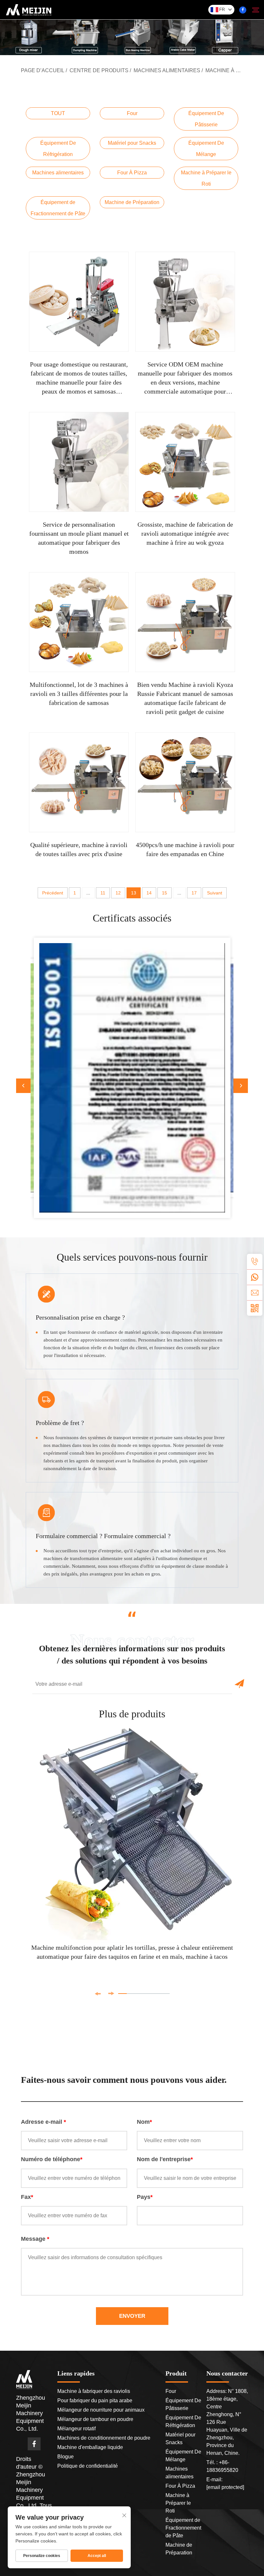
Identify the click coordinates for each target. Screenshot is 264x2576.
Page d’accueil (43, 70)
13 (134, 893)
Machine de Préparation (132, 202)
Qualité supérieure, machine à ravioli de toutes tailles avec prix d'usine (79, 849)
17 (194, 893)
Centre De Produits (99, 70)
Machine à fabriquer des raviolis (94, 2391)
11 (103, 893)
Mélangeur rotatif (76, 2429)
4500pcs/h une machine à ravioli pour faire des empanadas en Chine (185, 849)
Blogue (66, 2457)
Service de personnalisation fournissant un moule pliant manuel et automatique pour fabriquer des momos (79, 538)
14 (149, 893)
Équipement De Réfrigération (58, 149)
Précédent (53, 893)
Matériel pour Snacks (132, 143)
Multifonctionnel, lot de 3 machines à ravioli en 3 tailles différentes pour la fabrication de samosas (79, 694)
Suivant (215, 893)
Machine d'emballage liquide (90, 2447)
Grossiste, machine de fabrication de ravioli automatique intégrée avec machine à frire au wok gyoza (185, 533)
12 (118, 893)
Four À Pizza (132, 173)
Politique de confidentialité (88, 2466)
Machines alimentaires (167, 70)
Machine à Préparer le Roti (206, 178)
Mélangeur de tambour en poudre (95, 2419)
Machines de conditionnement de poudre (104, 2438)
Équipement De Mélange (206, 149)
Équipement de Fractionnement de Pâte (58, 208)
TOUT (58, 113)
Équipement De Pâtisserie (206, 119)
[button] (23, 1086)
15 (165, 893)
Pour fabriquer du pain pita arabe (95, 2400)
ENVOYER (132, 2316)
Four (132, 113)
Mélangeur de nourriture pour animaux (101, 2410)
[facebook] (243, 10)
